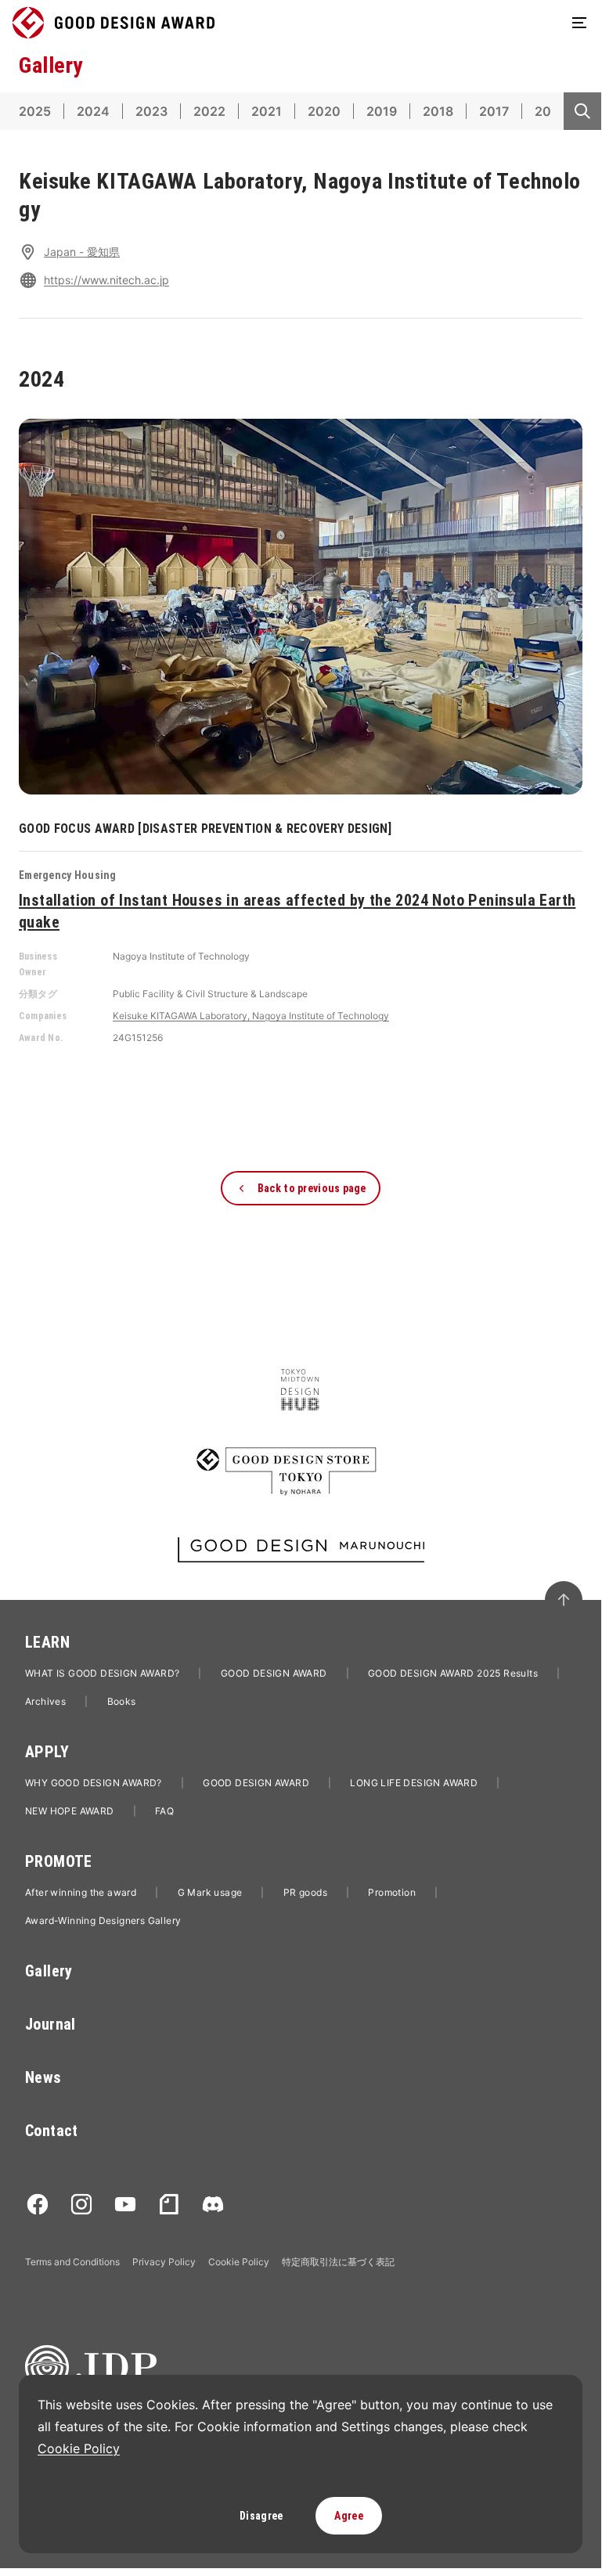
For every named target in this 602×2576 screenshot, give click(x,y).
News (43, 2077)
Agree (348, 2516)
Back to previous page (312, 1188)
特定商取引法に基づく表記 (338, 2262)
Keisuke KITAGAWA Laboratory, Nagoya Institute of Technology (251, 1016)
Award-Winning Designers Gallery (103, 1920)
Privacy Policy (164, 2262)
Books (122, 1701)
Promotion (392, 1892)
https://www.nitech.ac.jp (106, 280)
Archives (45, 1701)
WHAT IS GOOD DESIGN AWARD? (102, 1673)
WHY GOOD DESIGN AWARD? (94, 1783)
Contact (52, 2131)
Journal (50, 2024)
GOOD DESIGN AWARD (274, 1673)
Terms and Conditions (72, 2262)
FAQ (164, 1811)
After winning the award (81, 1892)
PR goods (305, 1892)
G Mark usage (210, 1892)
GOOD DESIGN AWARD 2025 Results (453, 1673)
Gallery (49, 1971)
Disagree (261, 2516)
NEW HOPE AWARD (70, 1811)
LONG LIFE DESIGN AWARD (414, 1783)
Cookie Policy (239, 2262)
